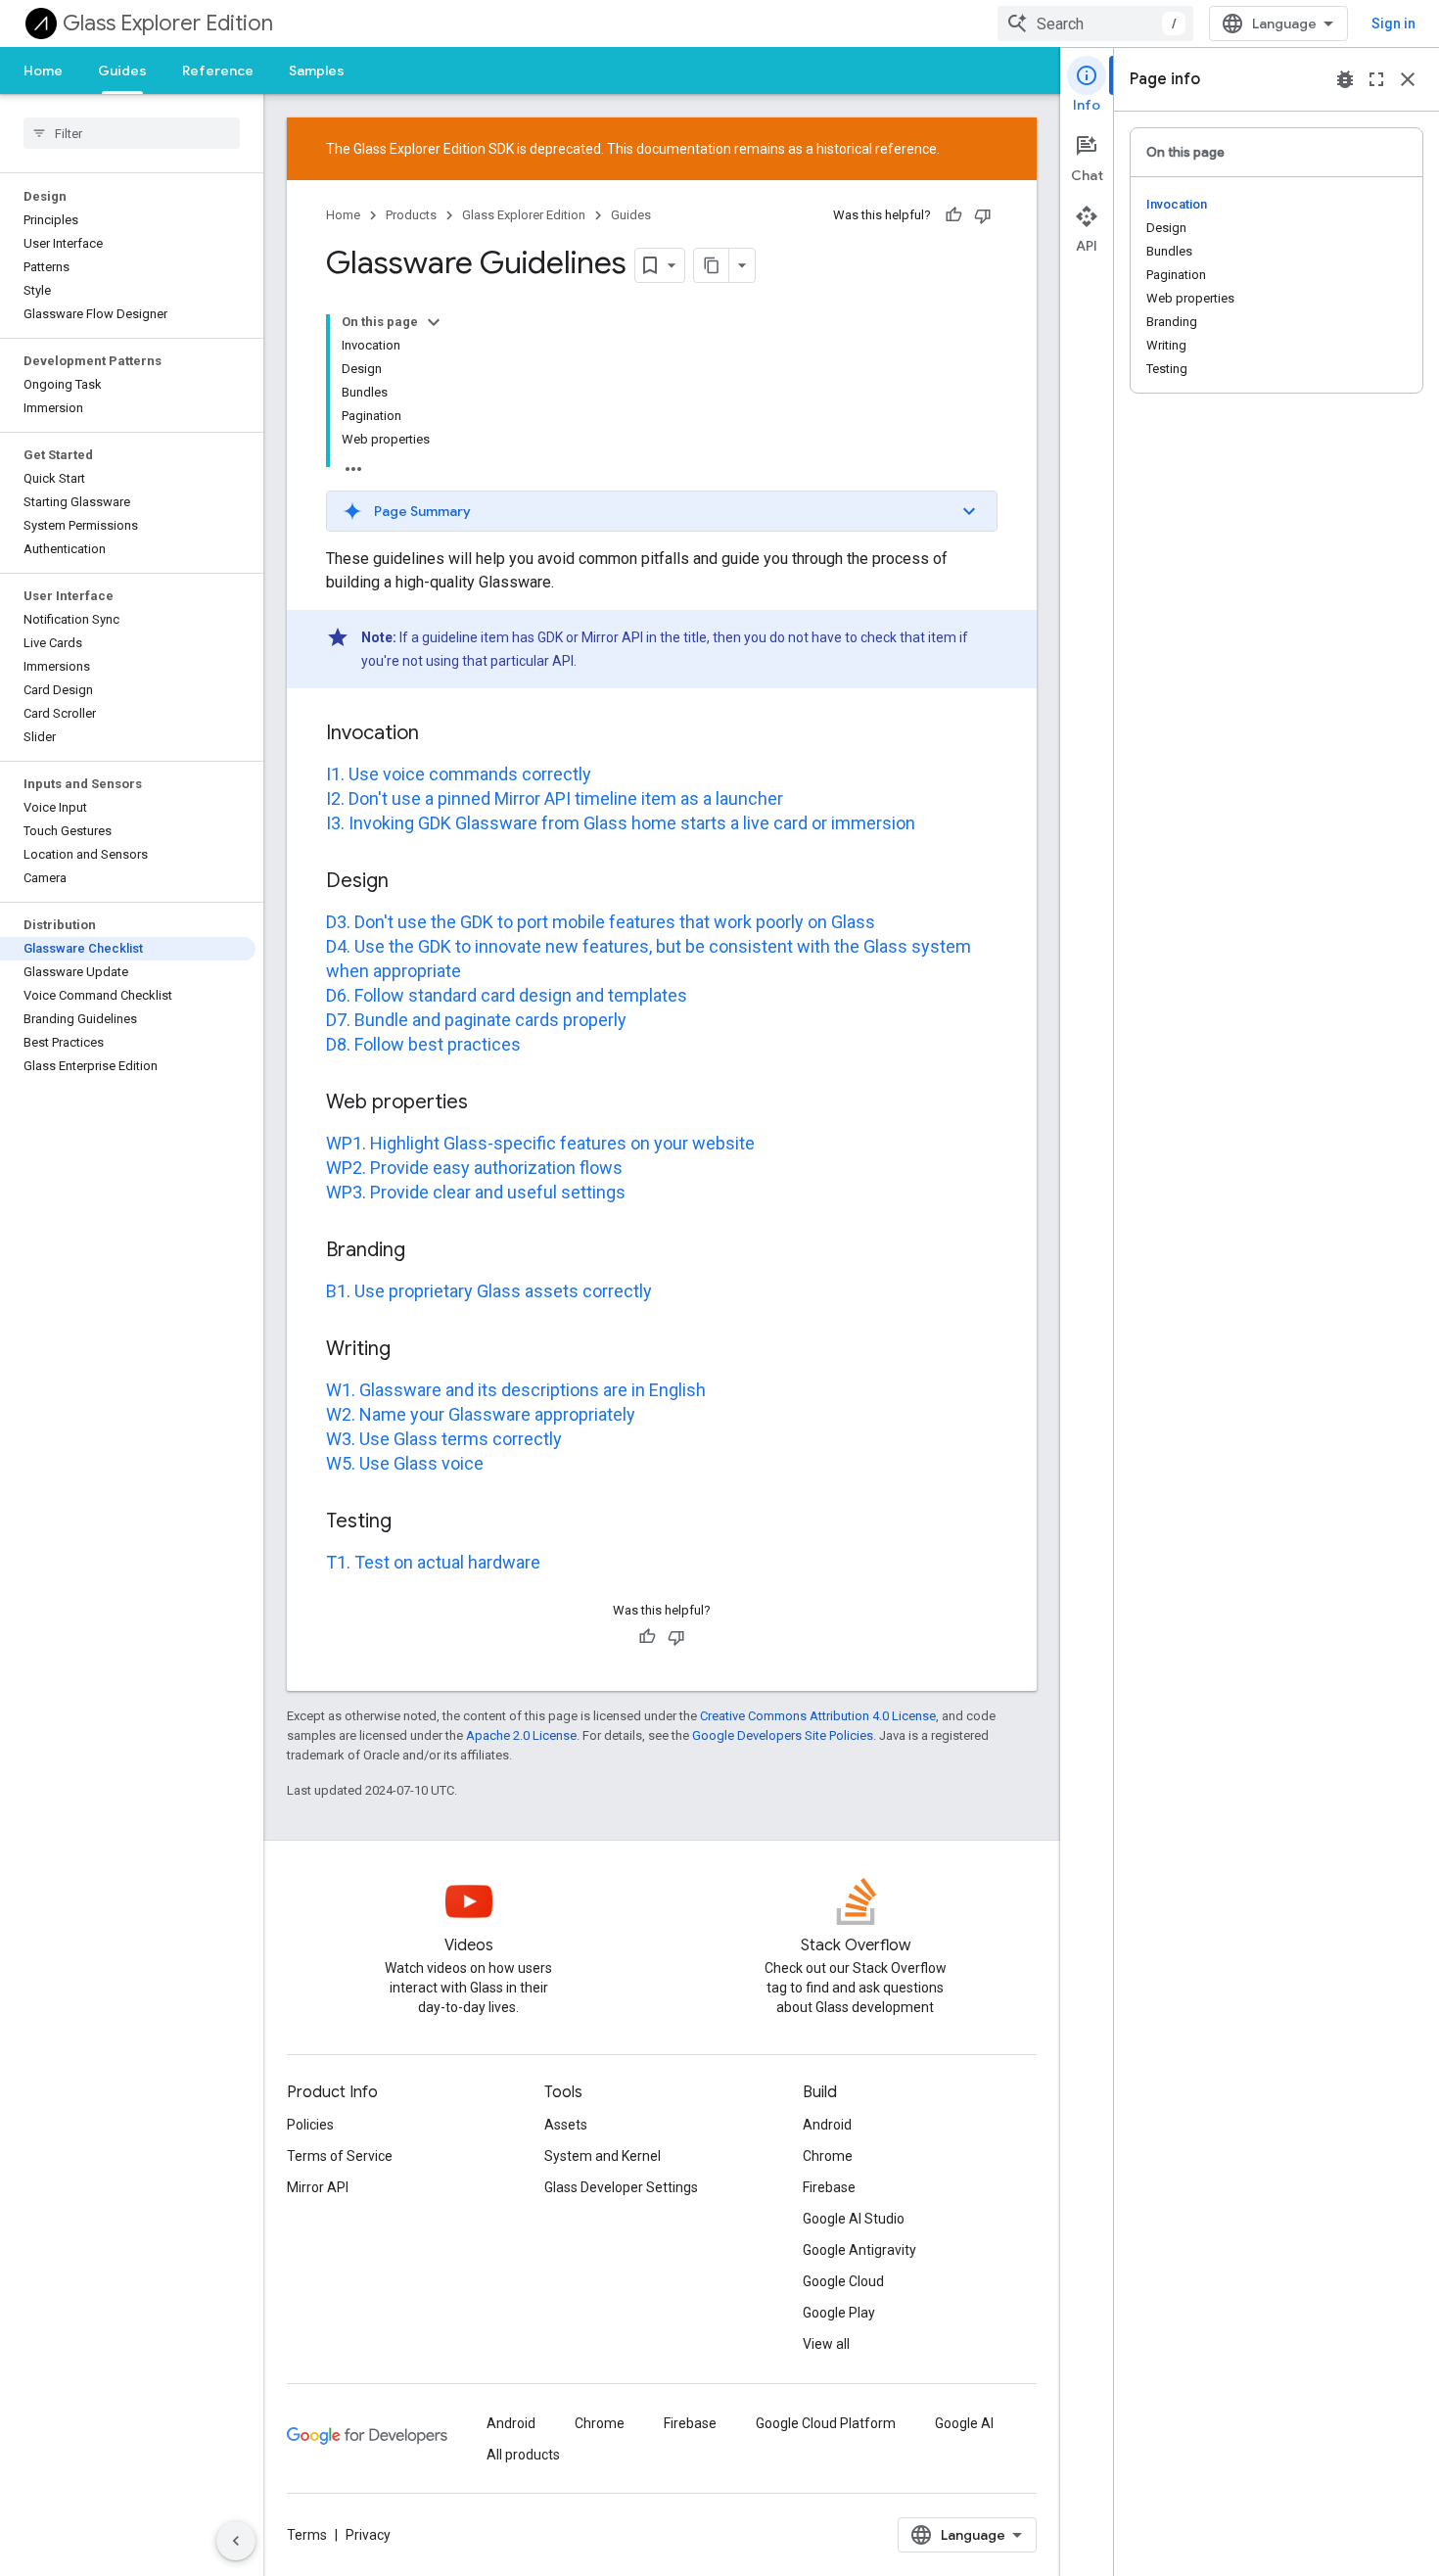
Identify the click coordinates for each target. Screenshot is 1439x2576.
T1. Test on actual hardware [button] (433, 1562)
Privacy (368, 2535)
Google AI (964, 2423)
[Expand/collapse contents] (434, 322)
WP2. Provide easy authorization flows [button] (474, 1168)
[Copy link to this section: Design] (408, 882)
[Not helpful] (983, 215)
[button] (662, 511)
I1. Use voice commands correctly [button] (459, 774)
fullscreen (1376, 79)
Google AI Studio (854, 2219)
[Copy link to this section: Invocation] (439, 734)
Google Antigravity (859, 2250)
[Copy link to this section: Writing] (410, 1350)
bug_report (1345, 79)
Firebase (829, 2187)
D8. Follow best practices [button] (423, 1044)
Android (827, 2125)
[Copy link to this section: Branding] (425, 1251)
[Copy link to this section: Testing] (411, 1522)
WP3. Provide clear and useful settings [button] (476, 1192)
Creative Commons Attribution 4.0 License (818, 1716)
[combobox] (1095, 23)
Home (43, 70)
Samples (317, 70)
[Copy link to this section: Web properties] (487, 1103)
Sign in (1393, 23)
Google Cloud (843, 2281)
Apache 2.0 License (521, 1735)
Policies (310, 2125)
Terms (307, 2535)
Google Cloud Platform (826, 2423)
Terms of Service (340, 2156)
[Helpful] (953, 215)
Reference (218, 70)
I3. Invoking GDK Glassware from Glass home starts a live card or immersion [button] (621, 823)
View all (826, 2344)
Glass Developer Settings (621, 2187)
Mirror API (318, 2187)
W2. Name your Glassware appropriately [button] (481, 1414)
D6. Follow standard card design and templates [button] (507, 995)
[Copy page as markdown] (712, 265)
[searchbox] (132, 133)
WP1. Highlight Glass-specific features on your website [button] (540, 1143)
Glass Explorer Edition (168, 23)
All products (523, 2455)
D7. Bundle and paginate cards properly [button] (476, 1020)
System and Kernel (603, 2156)
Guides (122, 70)
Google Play (839, 2313)
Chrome (828, 2156)
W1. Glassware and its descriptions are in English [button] (516, 1390)
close (1408, 79)
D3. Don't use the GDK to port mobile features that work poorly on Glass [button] (601, 922)
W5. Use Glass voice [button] (405, 1463)
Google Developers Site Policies (783, 1735)
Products (411, 215)
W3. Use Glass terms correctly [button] (444, 1439)
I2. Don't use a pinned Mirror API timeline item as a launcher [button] (555, 798)
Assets (566, 2125)
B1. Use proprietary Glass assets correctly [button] (489, 1291)
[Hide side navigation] (236, 2541)
